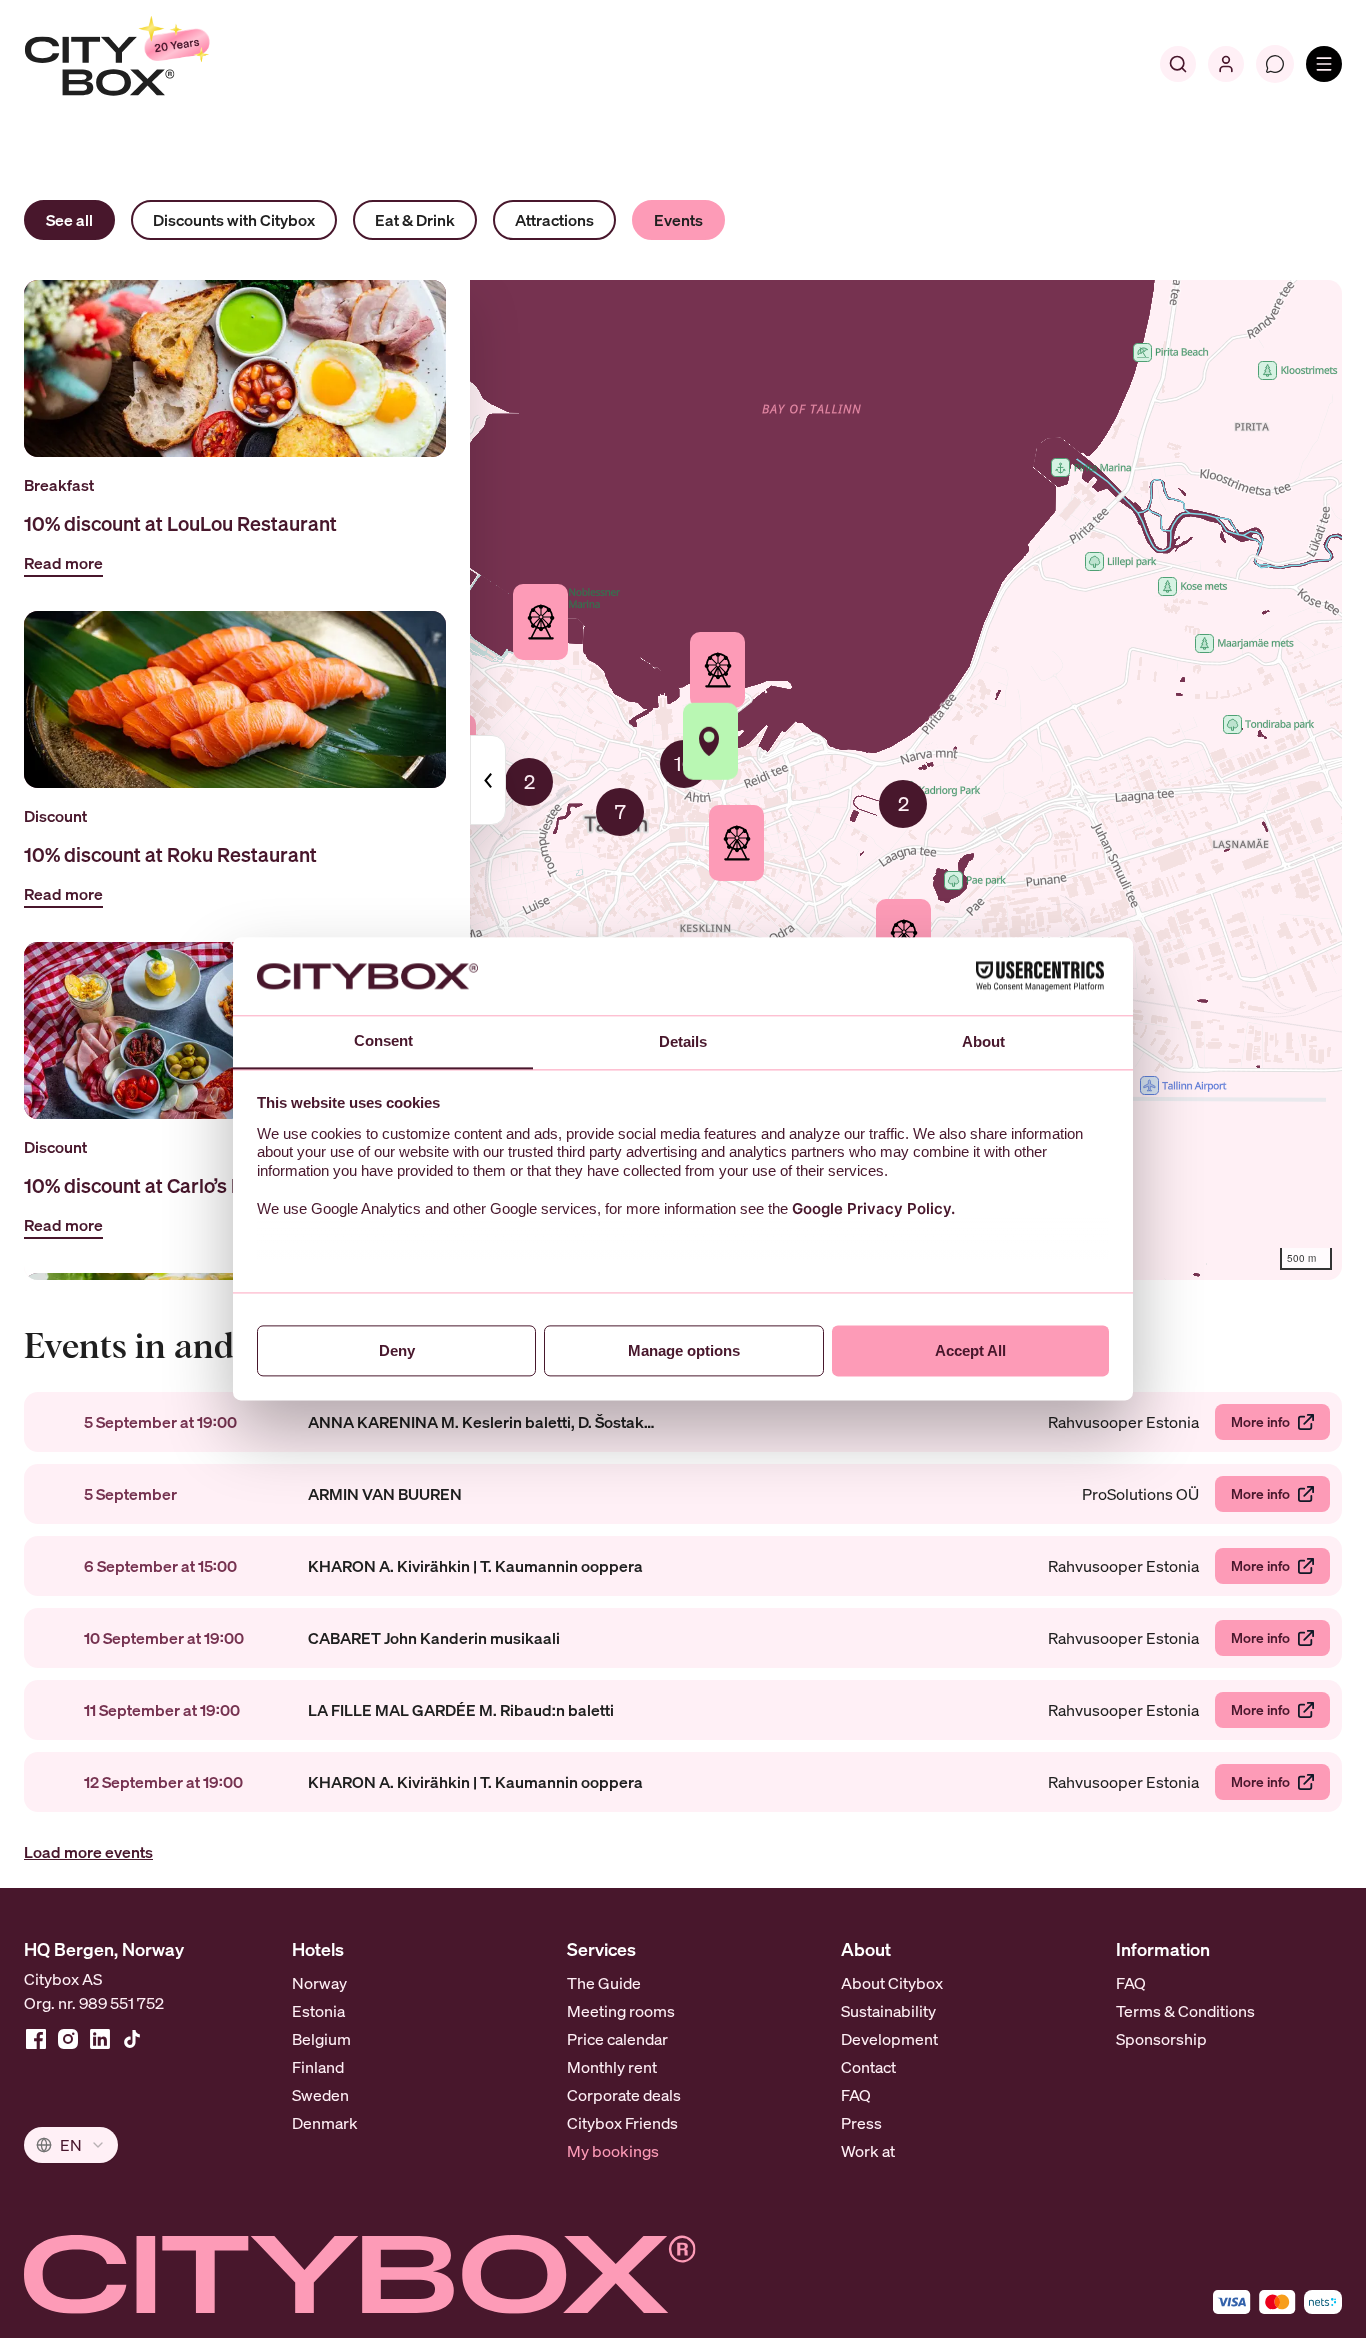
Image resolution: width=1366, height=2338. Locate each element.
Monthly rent (612, 2067)
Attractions (554, 220)
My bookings (613, 2151)
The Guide (604, 1983)
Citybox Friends (622, 2123)
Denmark (325, 2123)
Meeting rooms (621, 2011)
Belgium (321, 2039)
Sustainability (888, 2011)
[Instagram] (68, 2039)
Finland (318, 2067)
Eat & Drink (415, 220)
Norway (319, 1983)
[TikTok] (132, 2039)
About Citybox (892, 1983)
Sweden (320, 2095)
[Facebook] (36, 2039)
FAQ (856, 2095)
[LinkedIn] (100, 2039)
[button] (620, 812)
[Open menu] (1324, 64)
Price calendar (617, 2039)
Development (889, 2039)
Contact (868, 2067)
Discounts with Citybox (234, 220)
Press (861, 2123)
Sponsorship (1161, 2039)
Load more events (88, 1852)
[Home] (165, 64)
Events (678, 220)
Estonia (318, 2011)
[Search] (1178, 64)
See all (69, 220)
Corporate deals (624, 2095)
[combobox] (71, 2145)
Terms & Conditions (1185, 2011)
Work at (868, 2151)
